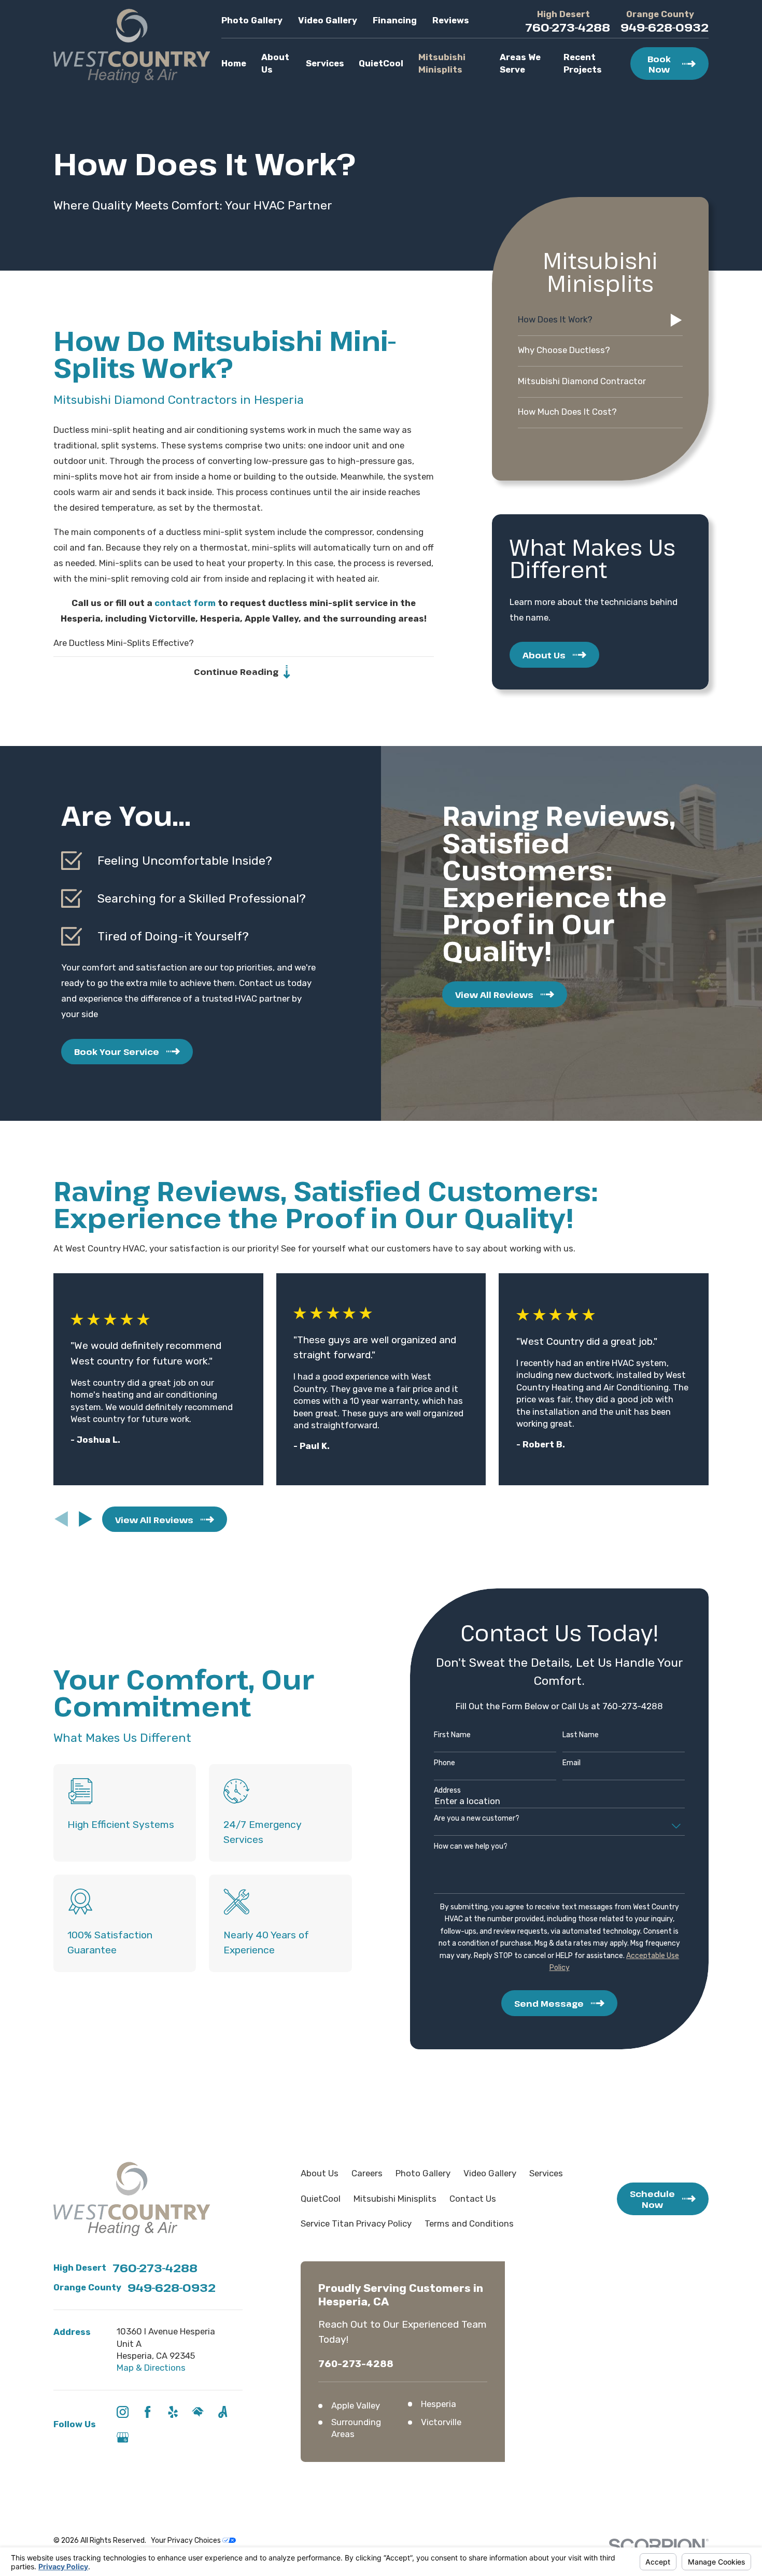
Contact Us (473, 2199)
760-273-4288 (568, 27)
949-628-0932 (665, 27)
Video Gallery (328, 20)
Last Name (581, 1735)
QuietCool (321, 2199)
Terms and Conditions (469, 2223)
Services (546, 2173)
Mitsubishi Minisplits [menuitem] (442, 63)
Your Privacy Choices (187, 2540)
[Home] (132, 46)
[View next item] (86, 1519)
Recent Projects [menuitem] (583, 63)
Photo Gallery (252, 20)
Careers (367, 2173)
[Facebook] (147, 2412)
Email (571, 1763)
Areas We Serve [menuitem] (520, 63)
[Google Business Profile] (123, 2437)
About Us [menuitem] (275, 63)
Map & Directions (151, 2368)
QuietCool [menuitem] (381, 63)
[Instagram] (123, 2412)
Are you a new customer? (477, 1819)
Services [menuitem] (325, 63)
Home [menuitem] (234, 63)
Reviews (451, 20)
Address (447, 1791)
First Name (452, 1735)
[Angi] (223, 2412)
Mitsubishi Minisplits (395, 2199)
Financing (395, 20)
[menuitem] (600, 320)
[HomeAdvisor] (198, 2412)
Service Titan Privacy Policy (356, 2223)
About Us (320, 2173)
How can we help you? (471, 1847)
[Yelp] (173, 2412)
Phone (444, 1763)
